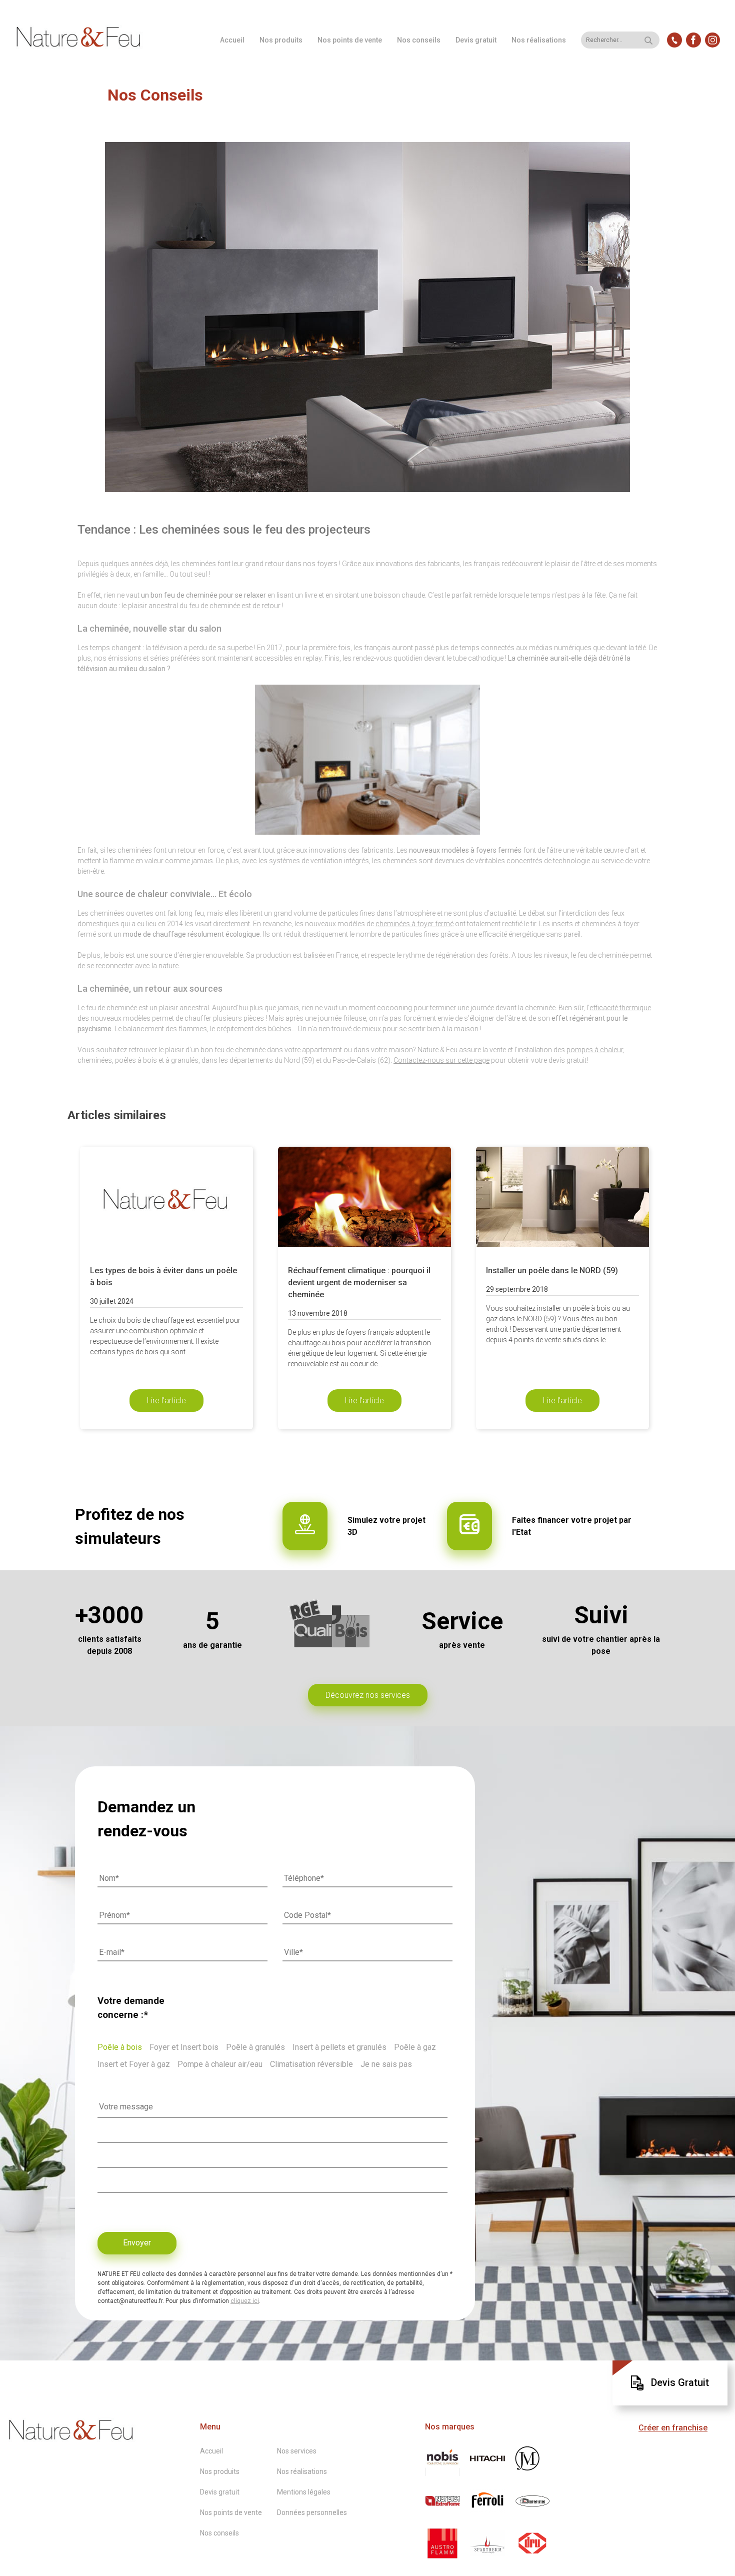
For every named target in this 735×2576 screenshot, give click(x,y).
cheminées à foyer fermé (414, 924)
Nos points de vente (350, 40)
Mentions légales (304, 2492)
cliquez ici (245, 2301)
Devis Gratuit (680, 2382)
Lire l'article (166, 1401)
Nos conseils (419, 40)
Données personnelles (312, 2512)
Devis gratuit (476, 40)
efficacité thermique (620, 1008)
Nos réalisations (539, 40)
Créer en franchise (673, 2428)
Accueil (232, 40)
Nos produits (281, 40)
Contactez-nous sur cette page (441, 1060)
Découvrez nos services (368, 1695)
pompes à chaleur (595, 1050)
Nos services (297, 2451)
